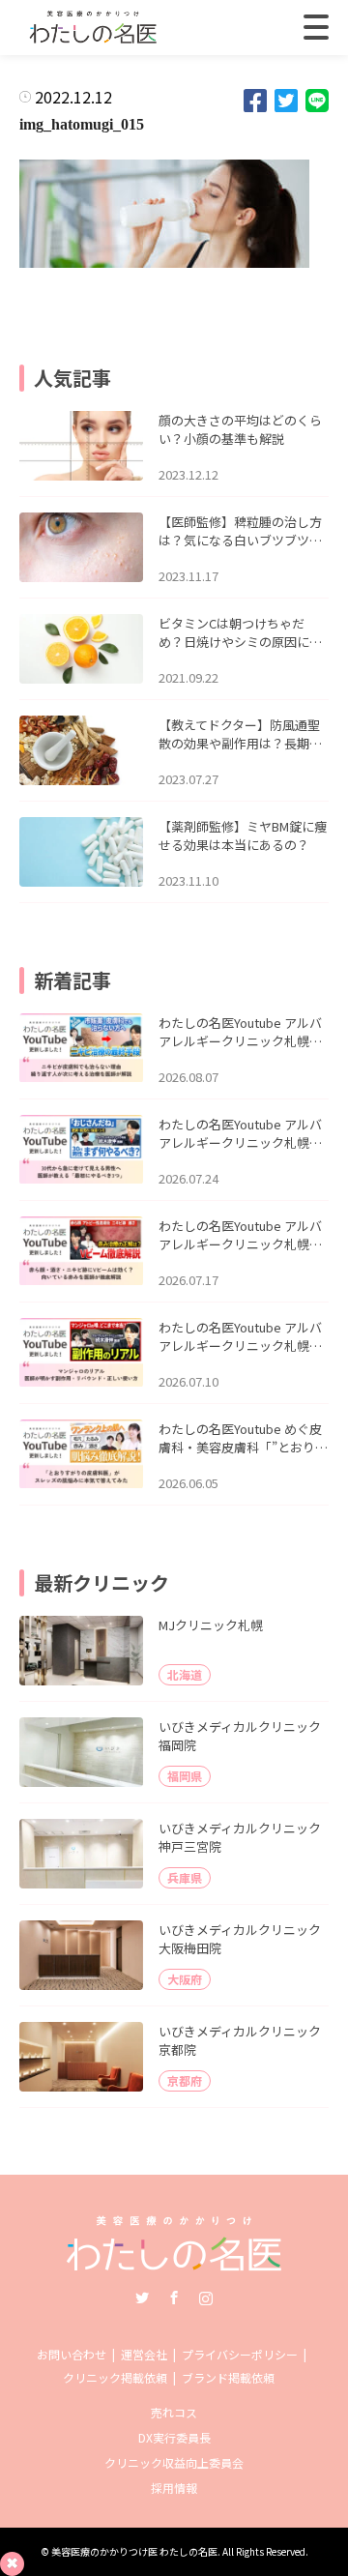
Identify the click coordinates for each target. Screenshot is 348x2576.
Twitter (142, 2298)
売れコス (174, 2412)
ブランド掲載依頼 (228, 2377)
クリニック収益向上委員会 (174, 2462)
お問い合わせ (72, 2354)
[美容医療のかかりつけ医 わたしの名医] (174, 2264)
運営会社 (144, 2354)
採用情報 (174, 2488)
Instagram (206, 2298)
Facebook (174, 2298)
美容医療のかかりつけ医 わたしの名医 (134, 2551)
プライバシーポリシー (240, 2354)
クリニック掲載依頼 (115, 2377)
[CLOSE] (316, 27)
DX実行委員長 (174, 2437)
